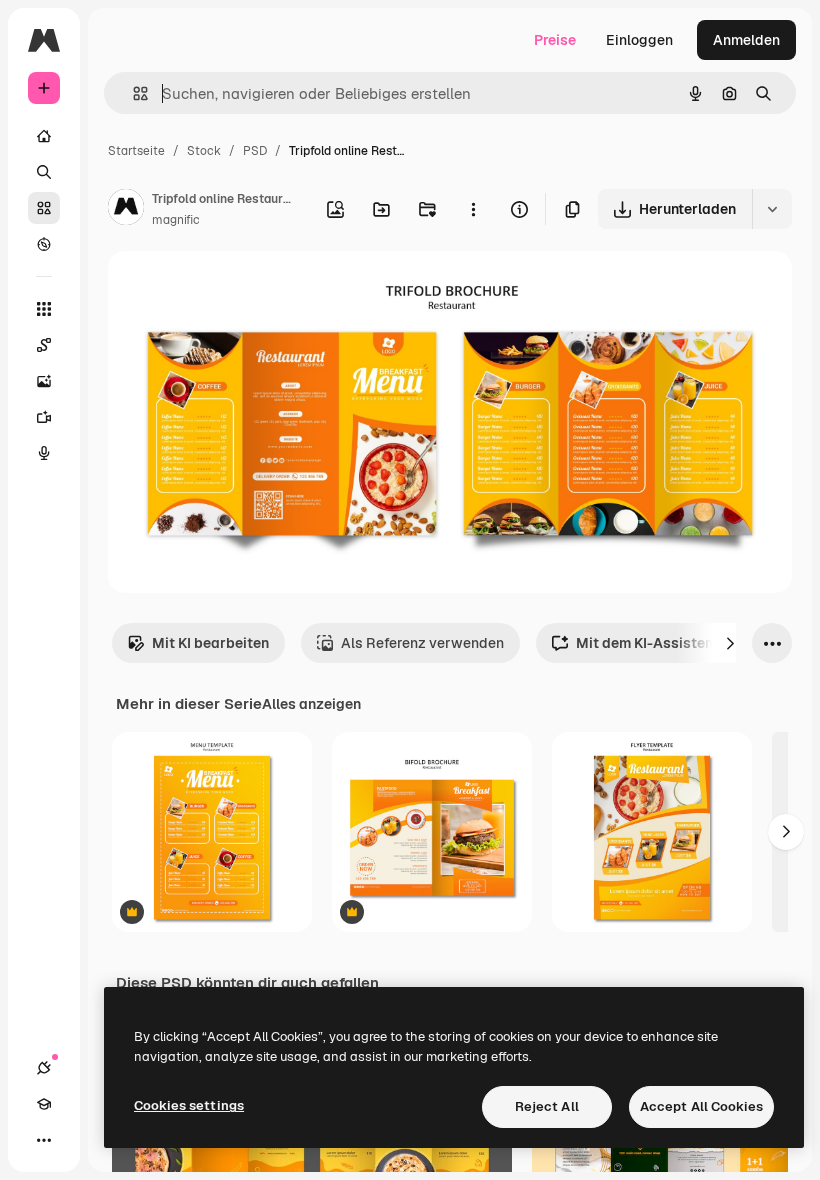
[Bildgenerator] (44, 381)
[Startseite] (44, 136)
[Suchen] (44, 172)
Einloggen (639, 40)
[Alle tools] (44, 309)
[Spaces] (44, 345)
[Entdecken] (44, 244)
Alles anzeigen (311, 704)
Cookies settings (189, 1105)
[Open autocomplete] (132, 93)
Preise (555, 40)
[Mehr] (44, 1140)
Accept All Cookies (701, 1106)
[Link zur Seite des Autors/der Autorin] (126, 210)
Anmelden (746, 40)
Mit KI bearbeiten (210, 643)
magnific (176, 220)
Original (236, 289)
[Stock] (44, 208)
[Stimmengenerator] (44, 453)
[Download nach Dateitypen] (772, 209)
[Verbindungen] (44, 1068)
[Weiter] (730, 643)
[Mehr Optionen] (473, 209)
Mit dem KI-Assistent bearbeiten (686, 643)
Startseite (136, 151)
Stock (204, 151)
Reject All (547, 1106)
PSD (255, 151)
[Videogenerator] (44, 417)
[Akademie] (44, 1104)
